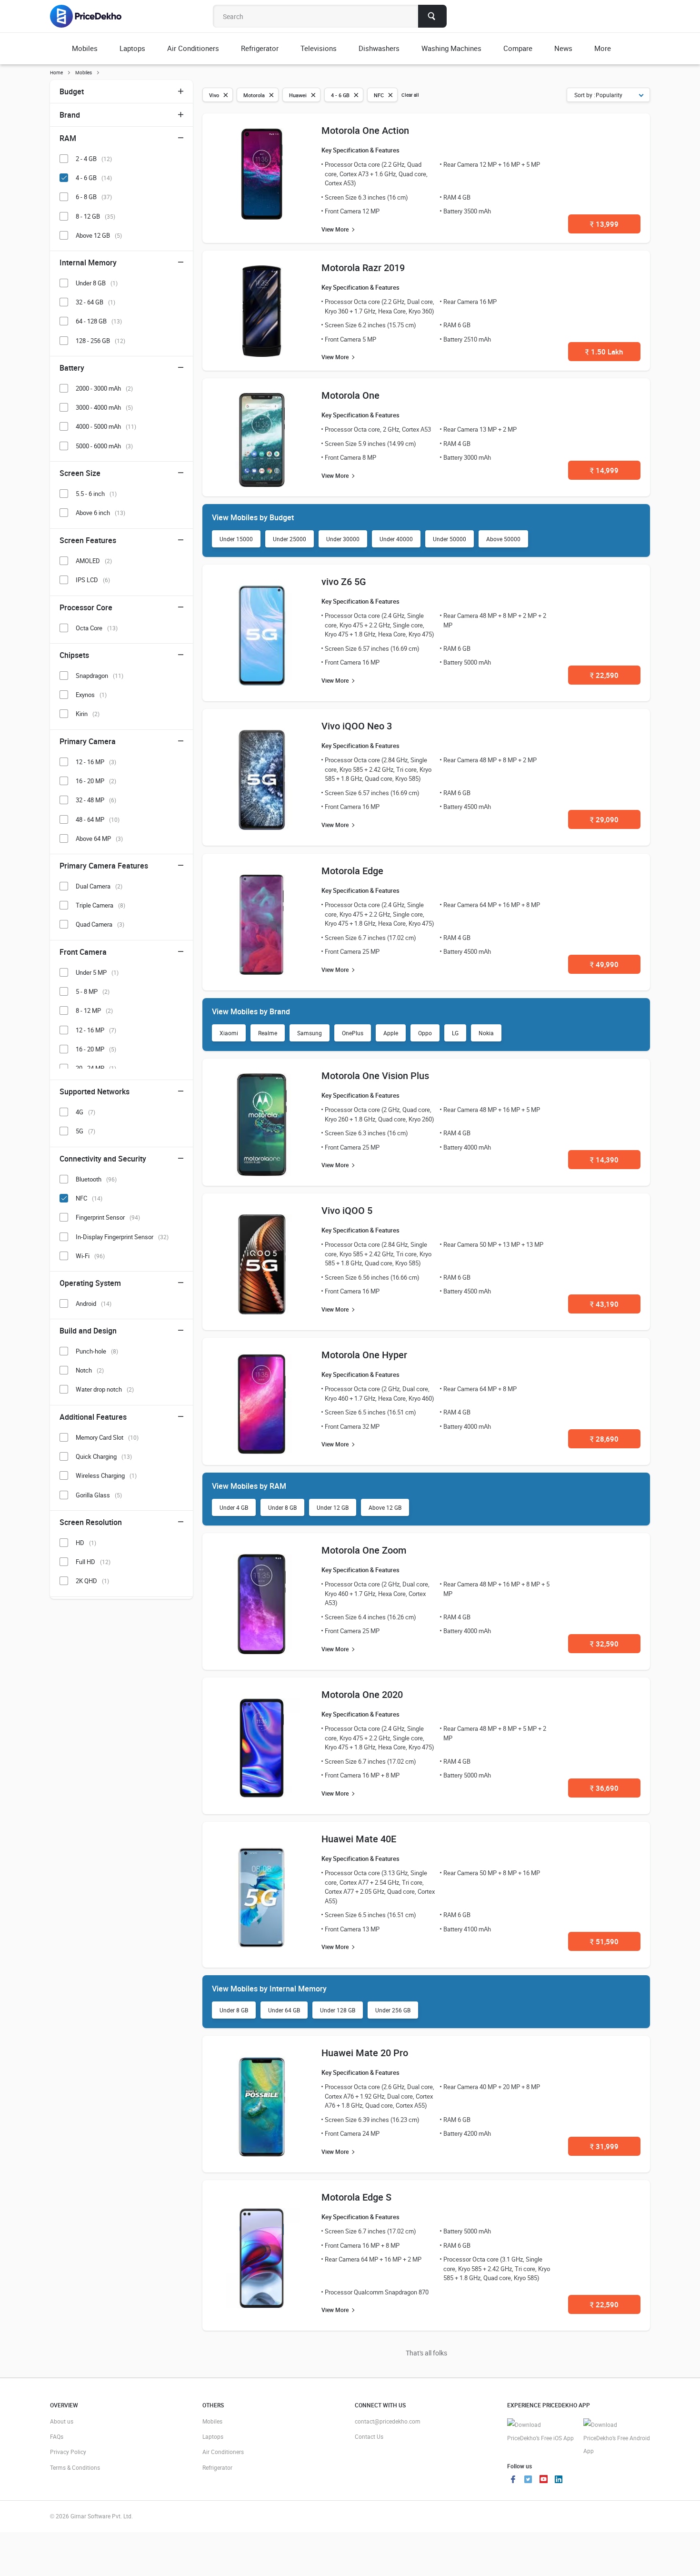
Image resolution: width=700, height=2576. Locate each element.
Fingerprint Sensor (108, 1217)
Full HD (93, 1562)
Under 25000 (290, 539)
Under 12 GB (333, 1507)
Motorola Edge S (356, 2197)
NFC (89, 1198)
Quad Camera (100, 924)
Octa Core (97, 628)
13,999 (604, 224)
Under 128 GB (338, 2010)
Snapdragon (100, 676)
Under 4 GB (234, 1507)
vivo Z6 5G (344, 581)
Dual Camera (99, 886)
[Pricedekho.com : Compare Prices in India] (92, 16)
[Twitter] (528, 2480)
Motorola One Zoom (364, 1550)
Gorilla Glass (99, 1495)
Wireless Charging (106, 1475)
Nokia (486, 1033)
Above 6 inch (100, 513)
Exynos (91, 695)
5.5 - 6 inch (96, 494)
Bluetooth (96, 1179)
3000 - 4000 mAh (104, 407)
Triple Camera (100, 905)
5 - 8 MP (93, 991)
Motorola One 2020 (362, 1694)
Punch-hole (97, 1351)
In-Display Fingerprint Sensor (122, 1237)
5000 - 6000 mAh (104, 446)
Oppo (425, 1033)
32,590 (604, 1644)
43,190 (604, 1304)
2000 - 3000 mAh (104, 388)
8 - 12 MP (94, 1010)
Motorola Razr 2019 (363, 268)
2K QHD (92, 1581)
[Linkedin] (559, 2480)
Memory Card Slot (107, 1437)
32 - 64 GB (95, 302)
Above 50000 (503, 539)
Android (94, 1303)
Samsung (310, 1033)
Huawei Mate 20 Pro (365, 2053)
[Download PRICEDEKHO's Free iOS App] (540, 2431)
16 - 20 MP (96, 781)
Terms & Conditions (75, 2467)
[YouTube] (543, 2480)
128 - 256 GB (100, 341)
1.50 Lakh (604, 352)
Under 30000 (343, 539)
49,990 (604, 964)
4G (85, 1112)
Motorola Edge (352, 871)
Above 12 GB (385, 1507)
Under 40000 (396, 539)
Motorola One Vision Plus (375, 1076)
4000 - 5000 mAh (106, 426)
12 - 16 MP (96, 762)
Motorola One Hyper (364, 1355)
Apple (391, 1033)
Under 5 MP (97, 972)
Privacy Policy (68, 2452)
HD (86, 1543)
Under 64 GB (284, 2010)
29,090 (604, 819)
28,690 (604, 1439)
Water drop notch (105, 1389)
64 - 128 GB (99, 321)
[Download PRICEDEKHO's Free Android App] (617, 2438)
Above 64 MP (99, 838)
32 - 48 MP (96, 800)
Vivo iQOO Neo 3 (357, 726)
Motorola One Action (365, 130)
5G (85, 1131)
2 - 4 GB (94, 159)
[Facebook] (513, 2480)
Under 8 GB (282, 1507)
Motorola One (350, 395)
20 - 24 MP (96, 1068)
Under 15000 (236, 539)
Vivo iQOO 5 (347, 1210)
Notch (90, 1370)
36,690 (604, 1788)
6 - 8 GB (94, 197)
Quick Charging (104, 1456)
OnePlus (353, 1033)
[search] (432, 16)
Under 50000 (450, 539)
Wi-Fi (90, 1256)
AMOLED (94, 561)
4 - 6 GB (94, 178)
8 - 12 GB (95, 216)
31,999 (604, 2146)
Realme (268, 1033)
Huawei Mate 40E (359, 1839)
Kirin (88, 714)
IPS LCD (93, 580)
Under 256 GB (393, 2010)
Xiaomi (229, 1033)
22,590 (604, 675)
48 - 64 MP (98, 819)
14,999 (604, 470)
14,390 (604, 1160)
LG (455, 1033)
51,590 (604, 1941)
